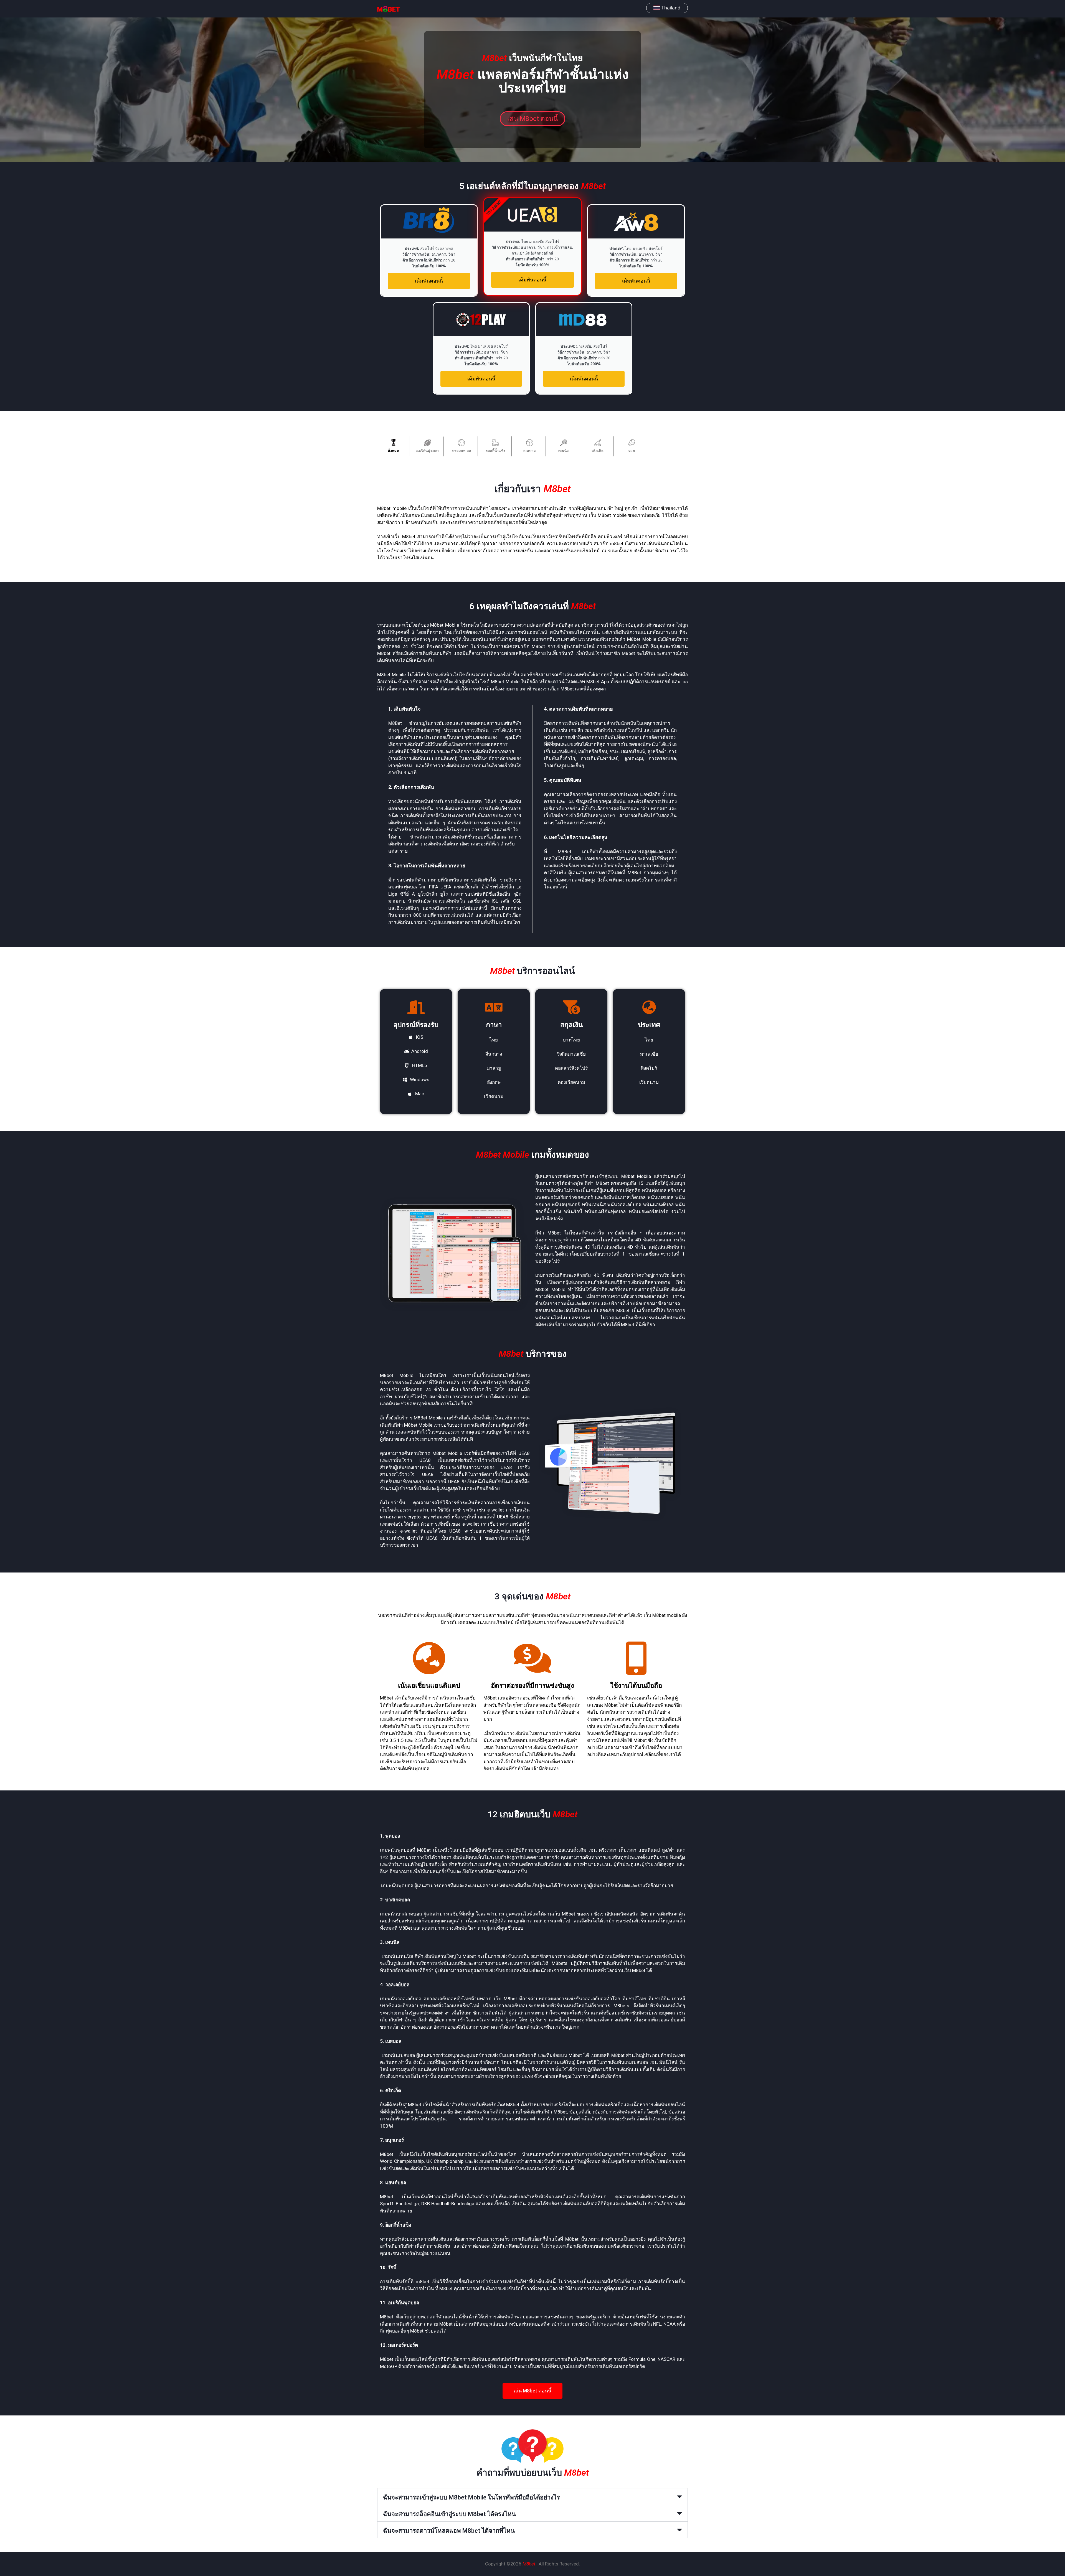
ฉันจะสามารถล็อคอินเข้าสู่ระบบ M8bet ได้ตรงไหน (449, 2514)
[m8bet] (400, 9)
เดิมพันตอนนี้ (429, 281)
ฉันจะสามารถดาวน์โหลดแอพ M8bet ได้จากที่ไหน (449, 2531)
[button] (532, 2497)
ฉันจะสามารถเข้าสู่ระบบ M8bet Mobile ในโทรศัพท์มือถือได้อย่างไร (471, 2497)
